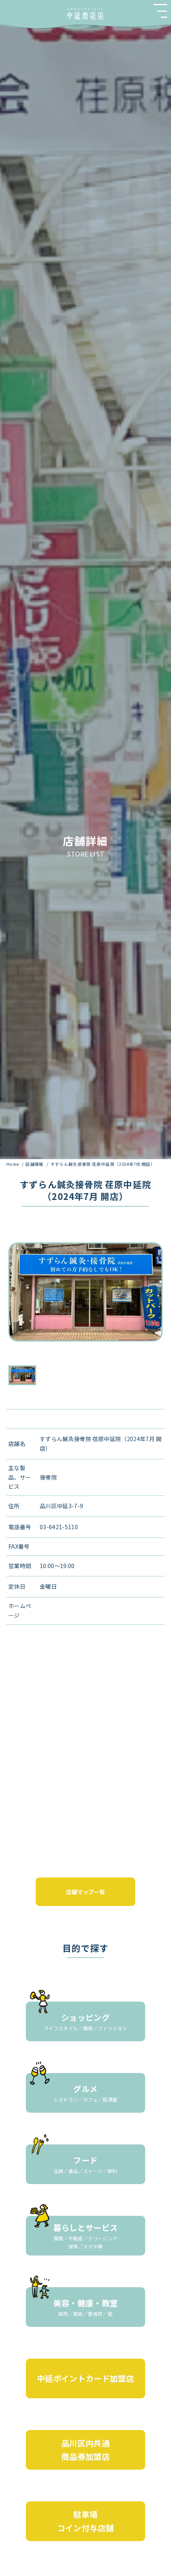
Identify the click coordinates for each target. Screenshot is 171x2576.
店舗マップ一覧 (85, 1892)
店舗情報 (35, 1164)
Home (13, 1164)
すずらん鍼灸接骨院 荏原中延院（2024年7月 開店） (103, 1164)
